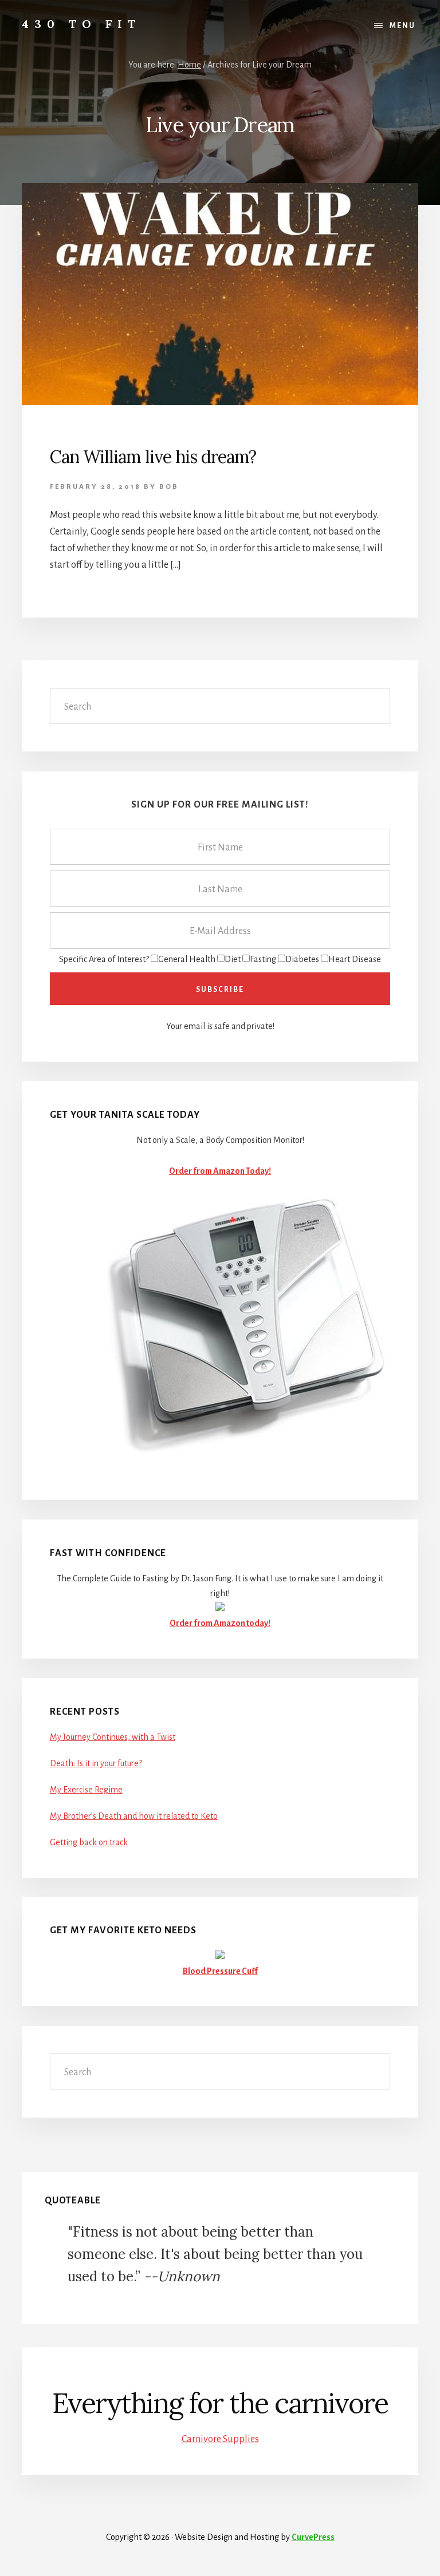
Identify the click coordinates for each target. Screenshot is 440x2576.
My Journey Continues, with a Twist (113, 1737)
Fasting (263, 959)
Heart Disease (355, 959)
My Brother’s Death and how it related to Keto (134, 1816)
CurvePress (313, 2537)
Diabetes (302, 959)
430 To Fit (81, 24)
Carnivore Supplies (220, 2439)
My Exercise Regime (86, 1790)
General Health (187, 959)
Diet (233, 959)
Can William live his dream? (153, 457)
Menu (402, 26)
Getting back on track (89, 1842)
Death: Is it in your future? (96, 1763)
